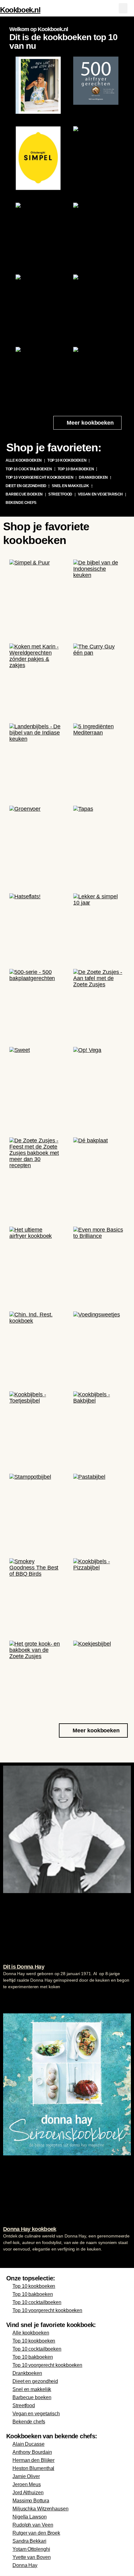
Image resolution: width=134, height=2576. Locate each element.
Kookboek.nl (20, 10)
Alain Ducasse (29, 2444)
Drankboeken (93, 477)
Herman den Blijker (33, 2460)
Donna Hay (25, 2565)
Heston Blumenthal (33, 2468)
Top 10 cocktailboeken (29, 469)
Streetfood (60, 494)
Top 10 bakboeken (76, 469)
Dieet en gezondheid (26, 486)
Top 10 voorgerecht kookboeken (39, 477)
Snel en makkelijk (70, 486)
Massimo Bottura (31, 2501)
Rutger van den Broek (36, 2533)
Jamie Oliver (26, 2476)
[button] (123, 8)
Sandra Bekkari (29, 2541)
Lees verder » (15, 1998)
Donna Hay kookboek (30, 2229)
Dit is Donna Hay (24, 1967)
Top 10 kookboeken (67, 460)
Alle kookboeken (24, 460)
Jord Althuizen (28, 2493)
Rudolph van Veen (33, 2525)
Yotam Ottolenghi (31, 2549)
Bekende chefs (21, 503)
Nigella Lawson (30, 2517)
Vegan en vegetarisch (100, 494)
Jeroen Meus (27, 2484)
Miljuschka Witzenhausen (41, 2509)
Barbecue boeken (24, 494)
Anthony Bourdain (32, 2452)
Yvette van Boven (31, 2557)
